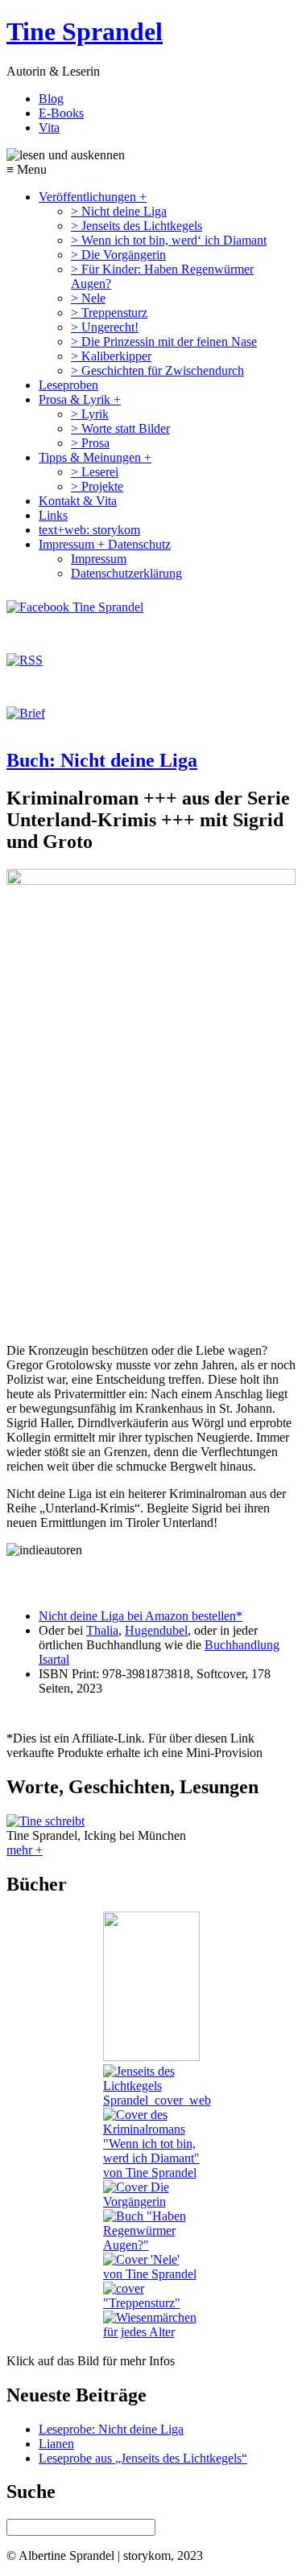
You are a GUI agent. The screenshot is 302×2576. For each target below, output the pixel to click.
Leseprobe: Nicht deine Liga (111, 2429)
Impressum (99, 559)
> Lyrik (90, 414)
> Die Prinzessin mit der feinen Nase (164, 342)
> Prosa (90, 443)
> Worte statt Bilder (120, 428)
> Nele (88, 298)
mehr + (25, 1850)
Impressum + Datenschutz (105, 544)
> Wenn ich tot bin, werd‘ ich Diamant (169, 240)
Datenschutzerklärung (126, 573)
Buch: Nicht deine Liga (102, 760)
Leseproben (68, 385)
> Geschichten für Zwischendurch (157, 370)
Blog (51, 99)
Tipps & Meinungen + (95, 457)
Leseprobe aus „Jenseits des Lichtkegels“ (143, 2458)
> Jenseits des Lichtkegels (137, 226)
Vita (49, 128)
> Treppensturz (109, 313)
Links (53, 515)
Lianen (56, 2444)
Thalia (102, 1630)
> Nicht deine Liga (119, 211)
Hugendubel (156, 1630)
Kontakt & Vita (78, 501)
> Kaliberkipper (111, 356)
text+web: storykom (89, 530)
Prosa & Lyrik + (80, 399)
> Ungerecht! (105, 327)
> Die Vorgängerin (118, 255)
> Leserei (95, 472)
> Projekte (97, 486)
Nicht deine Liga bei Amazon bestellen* (141, 1616)
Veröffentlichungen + (93, 197)
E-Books (61, 113)
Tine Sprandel (85, 31)
